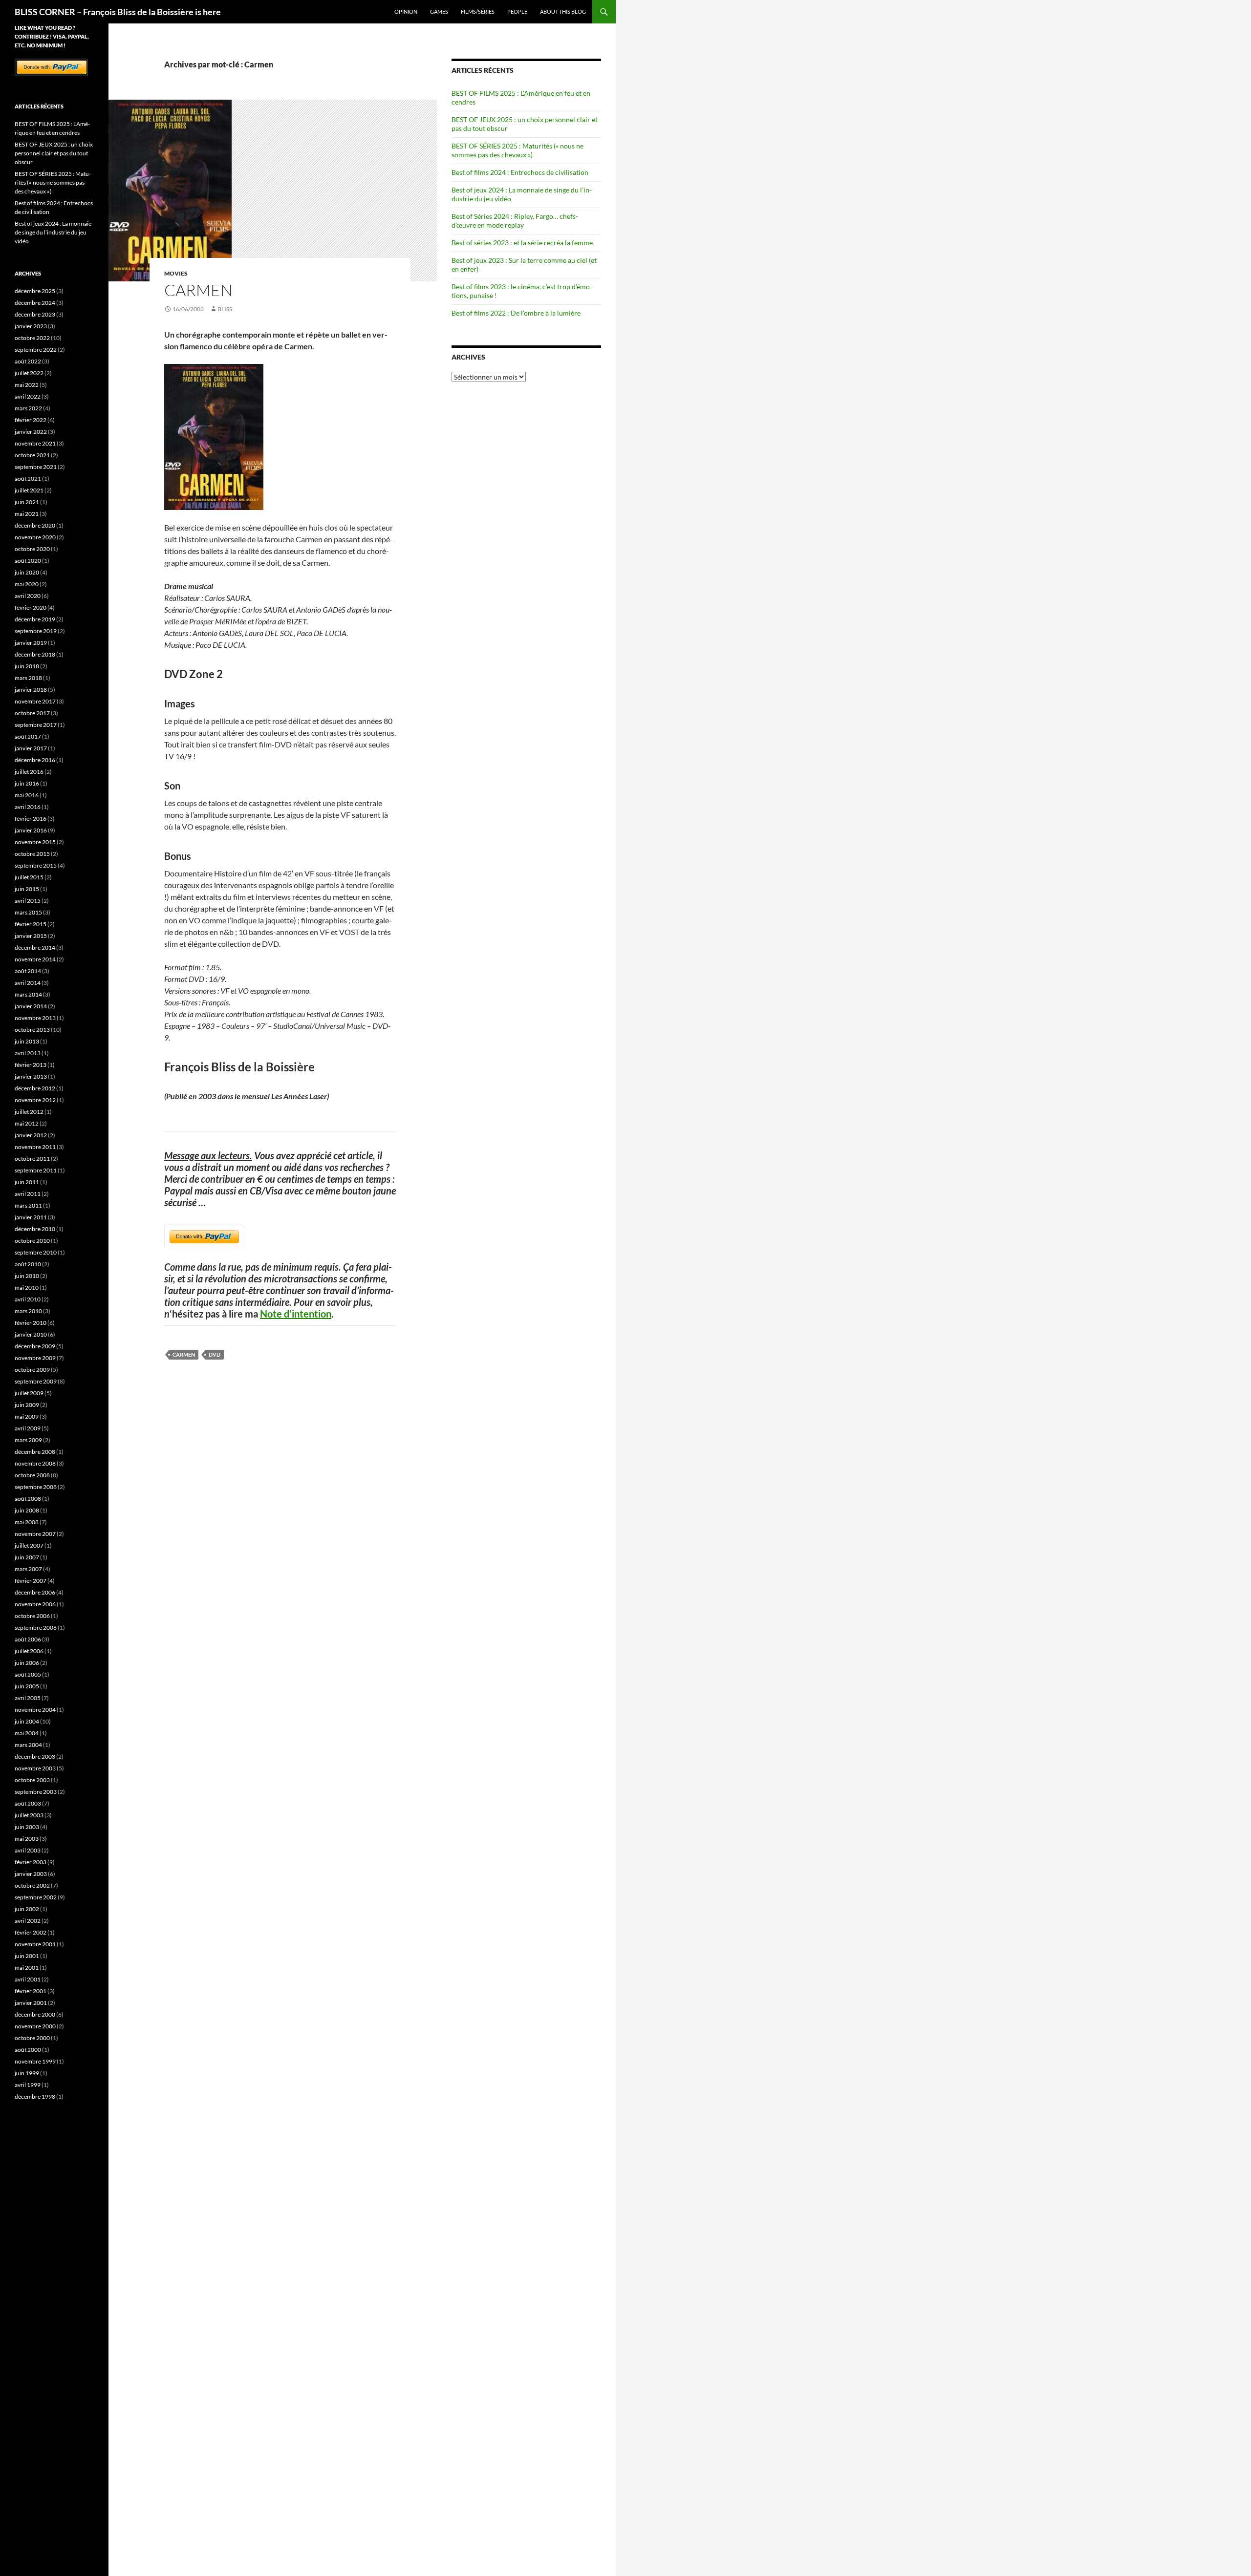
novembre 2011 (35, 1147)
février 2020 (31, 607)
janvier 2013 (31, 1076)
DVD (215, 1354)
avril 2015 (28, 901)
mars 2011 (28, 1205)
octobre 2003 (32, 1780)
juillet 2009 (29, 1393)
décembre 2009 (35, 1346)
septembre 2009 (36, 1381)
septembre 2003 (36, 1792)
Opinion (406, 11)
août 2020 (28, 561)
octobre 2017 (32, 713)
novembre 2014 (35, 959)
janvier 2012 (31, 1135)
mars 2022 (28, 408)
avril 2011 (28, 1194)
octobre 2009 (32, 1370)
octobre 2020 (32, 549)
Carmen (198, 290)
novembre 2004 (35, 1710)
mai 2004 (27, 1733)
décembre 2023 (35, 314)
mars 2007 (28, 1569)
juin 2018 (27, 666)
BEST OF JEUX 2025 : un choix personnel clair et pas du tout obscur (54, 153)
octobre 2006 (32, 1616)
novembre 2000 (35, 2026)
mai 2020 (27, 584)
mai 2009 (27, 1416)
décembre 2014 (35, 947)
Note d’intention (296, 1314)
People (517, 11)
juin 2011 (27, 1182)
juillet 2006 (29, 1651)
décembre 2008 (35, 1452)
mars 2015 (28, 912)
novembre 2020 (35, 537)
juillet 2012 (29, 1112)
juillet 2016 (29, 772)
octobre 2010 (32, 1241)
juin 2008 (27, 1510)
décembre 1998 (35, 2097)
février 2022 (31, 420)
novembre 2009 (35, 1358)
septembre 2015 (36, 865)
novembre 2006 (35, 1604)
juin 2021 (27, 502)
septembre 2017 (36, 725)
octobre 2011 (32, 1159)
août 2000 (28, 2050)
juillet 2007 (29, 1545)
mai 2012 (27, 1123)
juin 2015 (27, 889)
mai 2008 (27, 1522)
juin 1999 (27, 2073)
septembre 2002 (36, 1897)
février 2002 (31, 1932)
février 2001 (31, 1991)
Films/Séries (478, 11)
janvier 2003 (31, 1874)
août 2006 (28, 1639)
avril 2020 (28, 596)
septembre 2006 (36, 1628)
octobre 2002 (32, 1885)
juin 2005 (27, 1686)
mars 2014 (28, 994)
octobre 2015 (32, 854)
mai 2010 (27, 1288)
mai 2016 (27, 795)
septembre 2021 (36, 467)
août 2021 (28, 479)
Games (439, 11)
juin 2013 (27, 1041)
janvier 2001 (31, 2003)
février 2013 (31, 1065)
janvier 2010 (31, 1334)
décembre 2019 (35, 619)
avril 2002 (28, 1921)
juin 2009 (27, 1405)
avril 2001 (28, 1979)
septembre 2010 (36, 1252)
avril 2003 (28, 1850)
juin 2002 (27, 1909)
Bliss (225, 309)
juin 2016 (27, 783)
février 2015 (31, 924)
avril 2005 (28, 1698)
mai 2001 (27, 1968)
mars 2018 (28, 678)
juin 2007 (27, 1557)
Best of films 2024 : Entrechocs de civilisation (520, 172)
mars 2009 (28, 1440)
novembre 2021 (35, 443)
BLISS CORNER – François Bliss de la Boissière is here (118, 12)
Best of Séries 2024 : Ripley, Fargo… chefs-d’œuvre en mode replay (515, 221)
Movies (176, 273)
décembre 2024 (35, 303)
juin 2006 (27, 1663)
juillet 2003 (29, 1815)
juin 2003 (27, 1827)
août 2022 (28, 361)
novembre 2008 (35, 1463)
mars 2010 (28, 1311)
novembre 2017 (35, 701)
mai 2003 (27, 1839)
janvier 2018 (31, 690)
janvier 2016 (31, 830)
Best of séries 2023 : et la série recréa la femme (522, 243)
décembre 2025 (35, 291)
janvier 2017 (31, 748)
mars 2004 (28, 1745)
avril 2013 (28, 1053)
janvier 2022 (31, 432)
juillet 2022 (29, 373)
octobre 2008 (32, 1475)
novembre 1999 (35, 2061)
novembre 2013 (35, 1018)
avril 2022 (28, 396)
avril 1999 (28, 2085)
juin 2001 (27, 1956)
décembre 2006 (35, 1592)
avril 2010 (28, 1299)
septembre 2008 (36, 1487)
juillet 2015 (29, 877)
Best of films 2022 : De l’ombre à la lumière (516, 313)
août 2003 (28, 1803)
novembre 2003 (35, 1768)
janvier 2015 (31, 936)
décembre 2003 (35, 1756)
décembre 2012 (35, 1088)
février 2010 (31, 1323)
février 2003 (31, 1862)
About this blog (563, 11)
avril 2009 (28, 1428)
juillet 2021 (29, 490)
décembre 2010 (35, 1229)
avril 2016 (28, 807)
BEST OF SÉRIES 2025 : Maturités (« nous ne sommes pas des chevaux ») (518, 150)
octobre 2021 (32, 455)
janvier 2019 (31, 643)
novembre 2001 (35, 1944)
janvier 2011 (31, 1217)
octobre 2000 (32, 2038)
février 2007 (31, 1581)
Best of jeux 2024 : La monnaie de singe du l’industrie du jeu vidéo (53, 232)
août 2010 (28, 1264)
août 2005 (28, 1674)
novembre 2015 (35, 842)
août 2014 (28, 971)
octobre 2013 (32, 1030)
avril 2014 (28, 983)
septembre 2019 (36, 631)
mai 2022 (27, 385)
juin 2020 (27, 572)
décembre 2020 (35, 525)
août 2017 (28, 736)
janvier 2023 (31, 326)
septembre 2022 (36, 350)
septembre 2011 (36, 1170)
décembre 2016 (35, 760)
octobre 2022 (32, 338)
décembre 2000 (35, 2014)
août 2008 (28, 1499)
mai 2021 (27, 514)
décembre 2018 (35, 654)
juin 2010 (27, 1276)
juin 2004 (27, 1721)
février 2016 (31, 819)
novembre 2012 (35, 1100)
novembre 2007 (35, 1534)
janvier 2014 (31, 1006)
